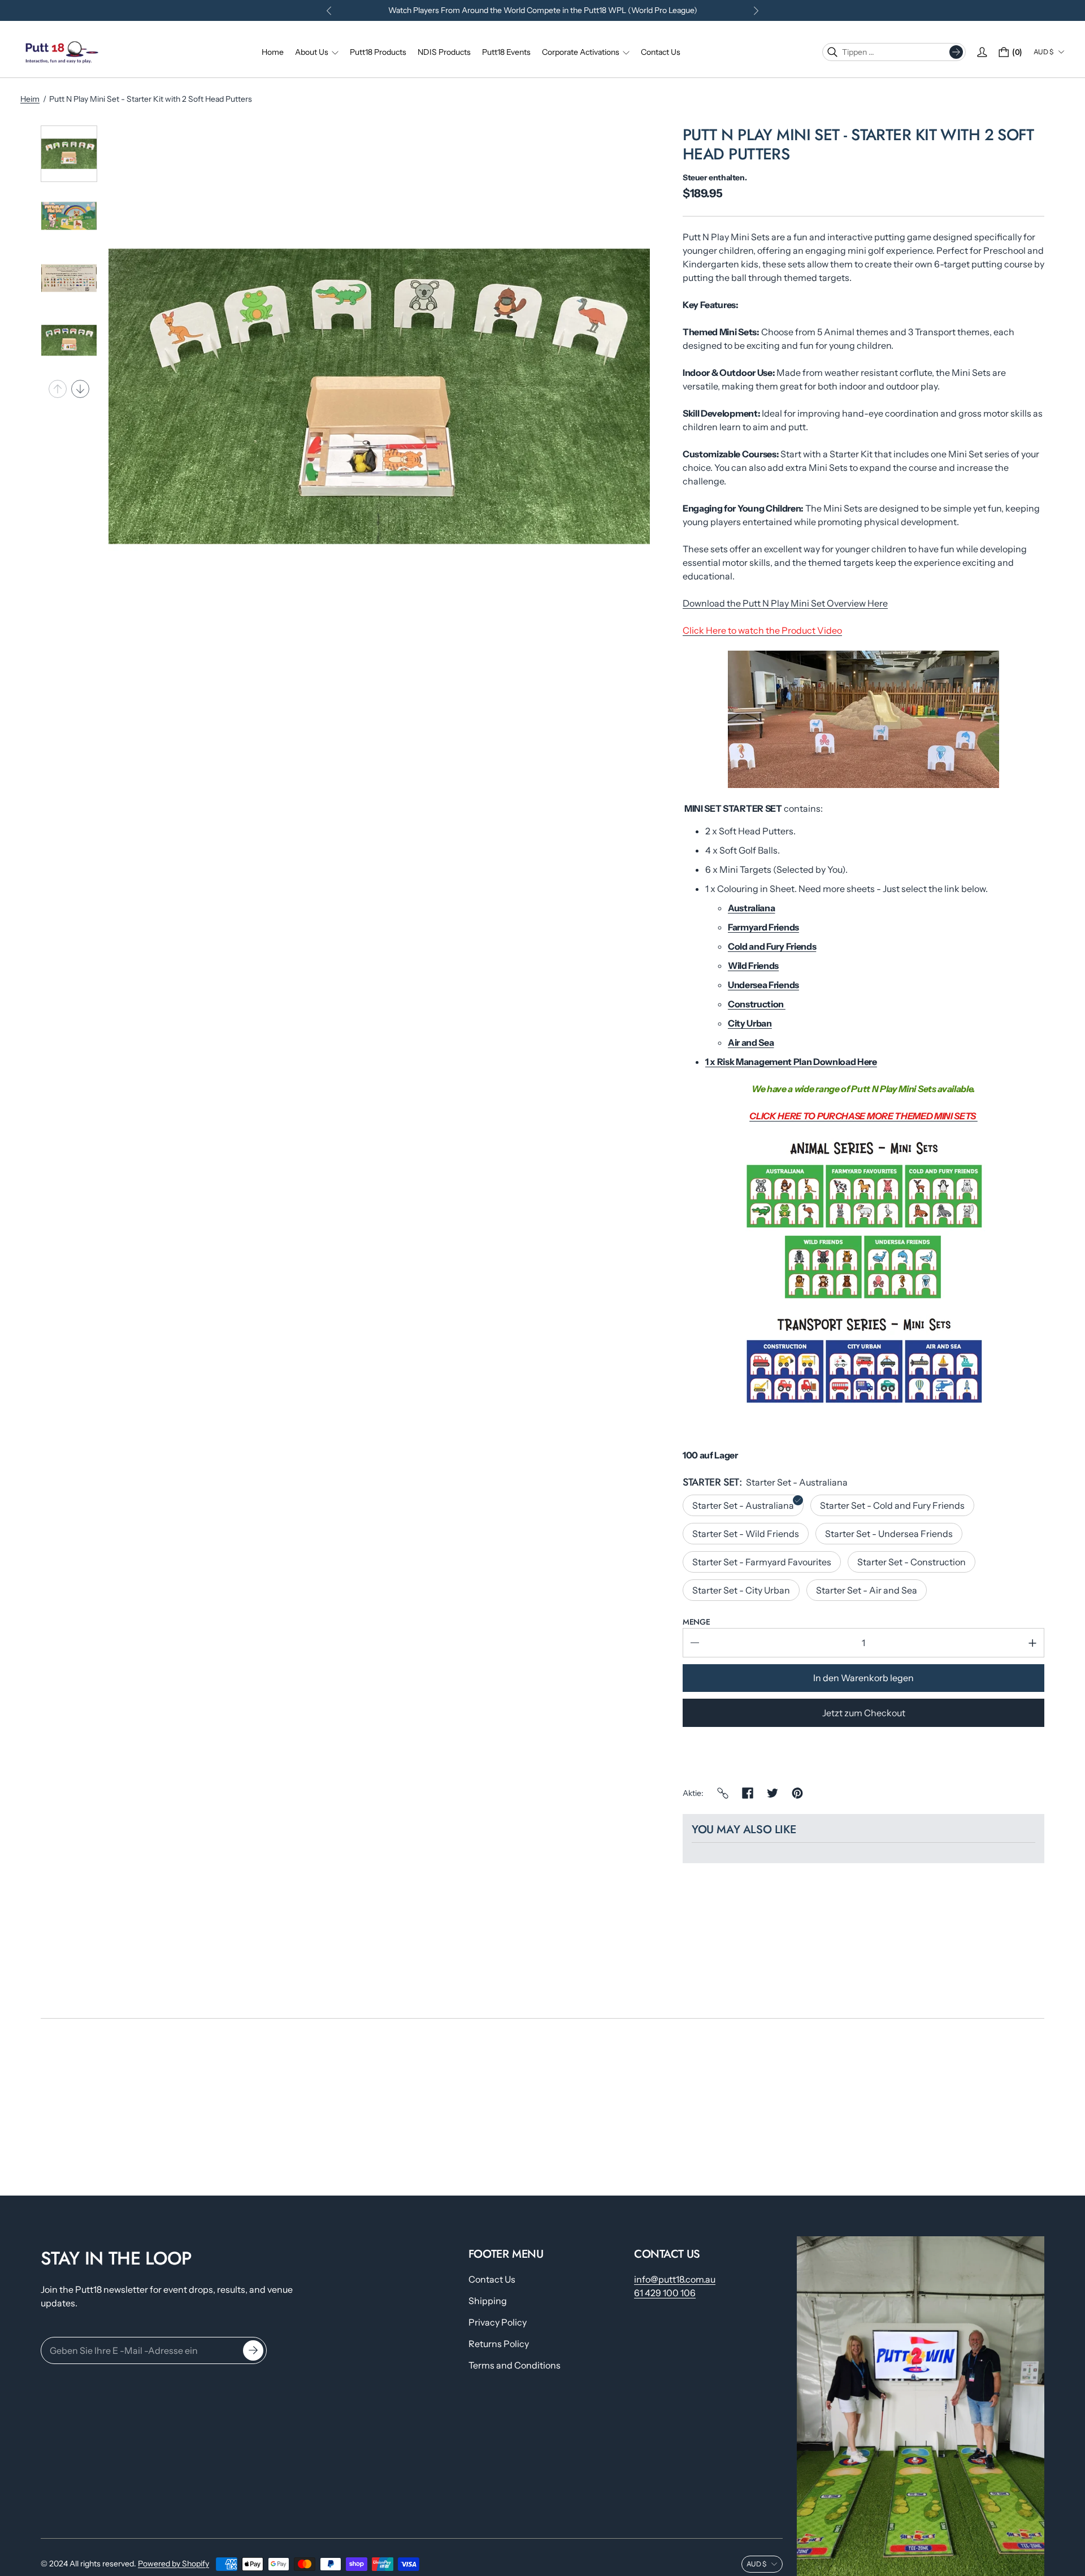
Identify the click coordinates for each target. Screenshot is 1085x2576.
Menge (696, 1622)
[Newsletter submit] (253, 2351)
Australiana (751, 908)
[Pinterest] (797, 1793)
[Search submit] (956, 52)
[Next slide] (80, 389)
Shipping (488, 2301)
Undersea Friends (763, 985)
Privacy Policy (498, 2322)
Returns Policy (499, 2344)
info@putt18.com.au (675, 2279)
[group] (69, 154)
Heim (30, 99)
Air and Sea (751, 1042)
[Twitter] (772, 1793)
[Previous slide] (58, 389)
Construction (757, 1004)
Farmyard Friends (763, 927)
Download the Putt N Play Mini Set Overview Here (785, 603)
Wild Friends (753, 966)
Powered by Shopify (173, 2564)
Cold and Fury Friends (772, 946)
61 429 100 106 (665, 2293)
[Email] (723, 1793)
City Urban (750, 1023)
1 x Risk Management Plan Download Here (791, 1062)
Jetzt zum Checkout (864, 1713)
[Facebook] (748, 1793)
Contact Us (492, 2279)
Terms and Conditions (515, 2365)
